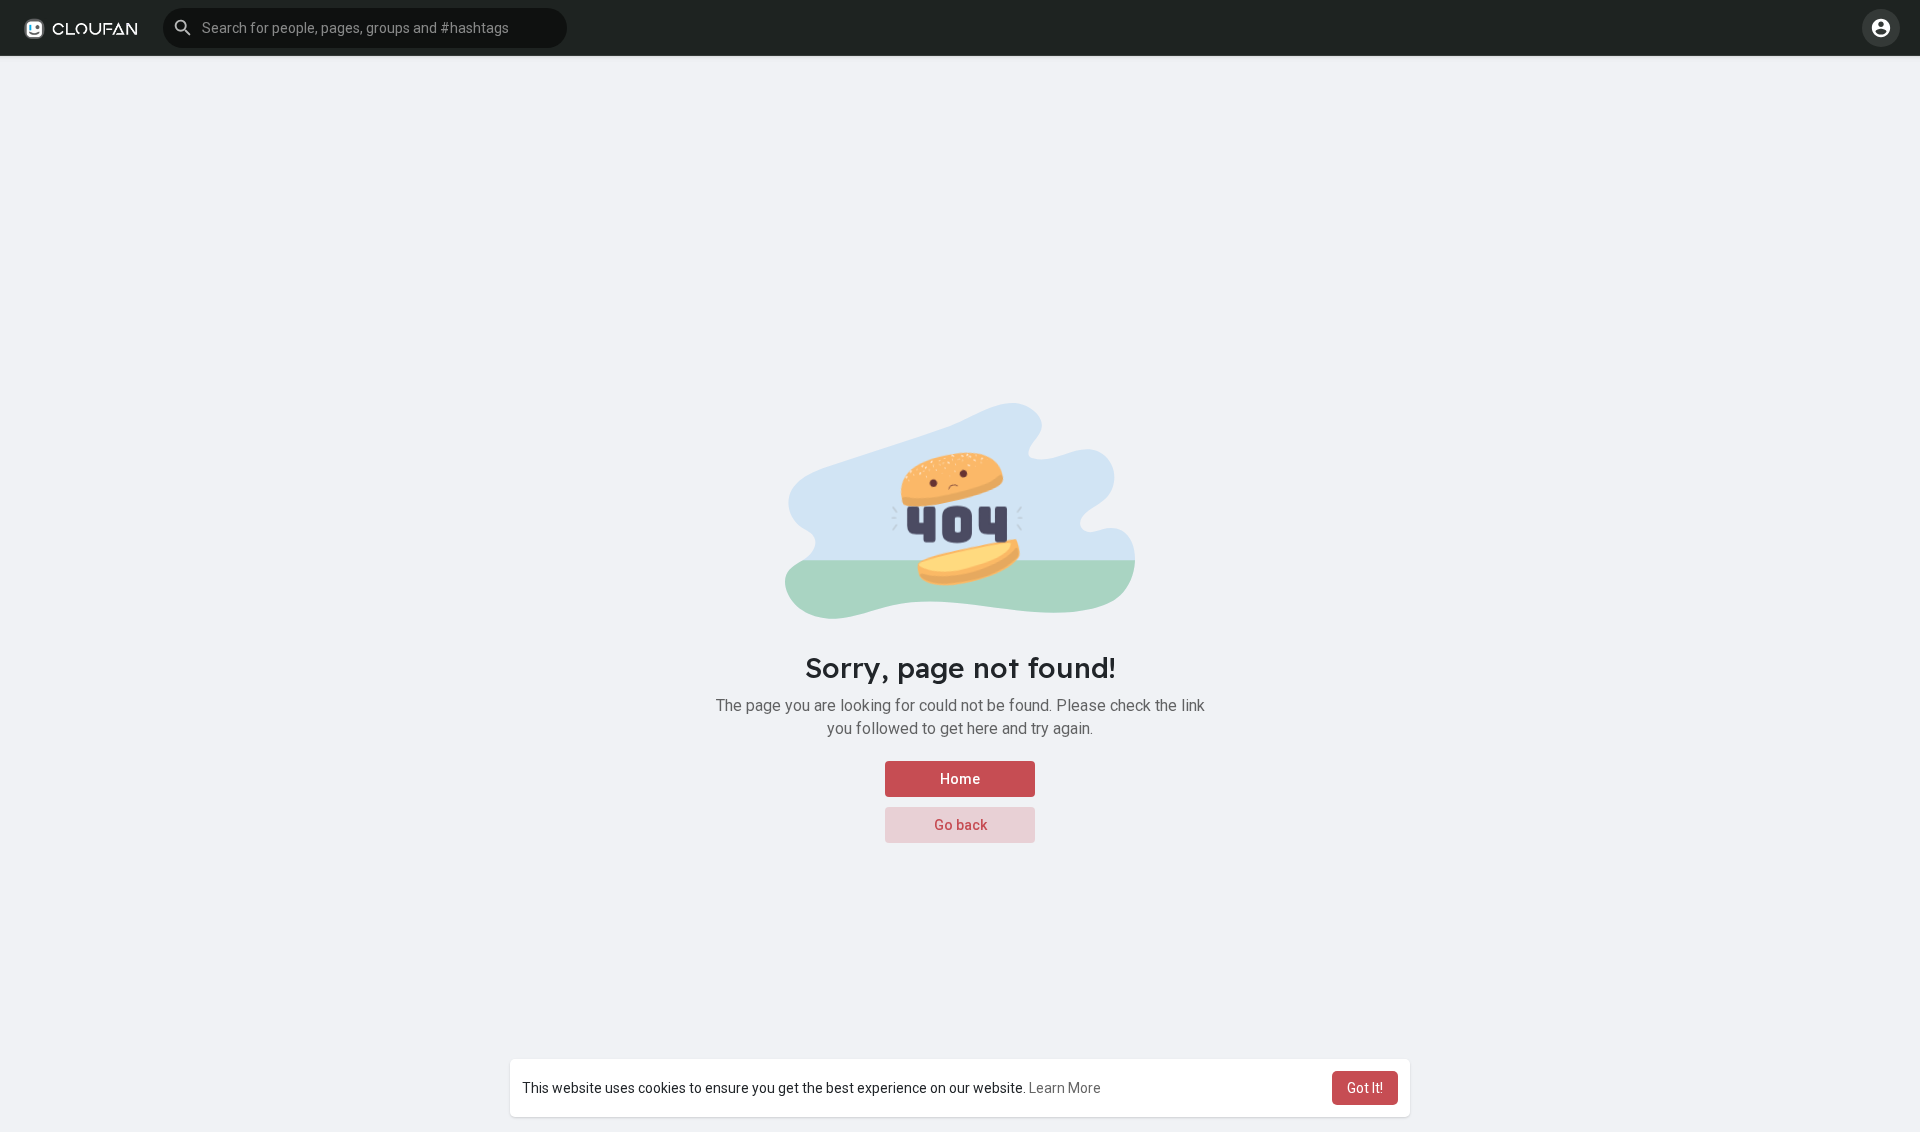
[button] (365, 28)
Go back (960, 825)
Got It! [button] (1365, 1088)
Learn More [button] (1065, 1088)
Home (960, 779)
